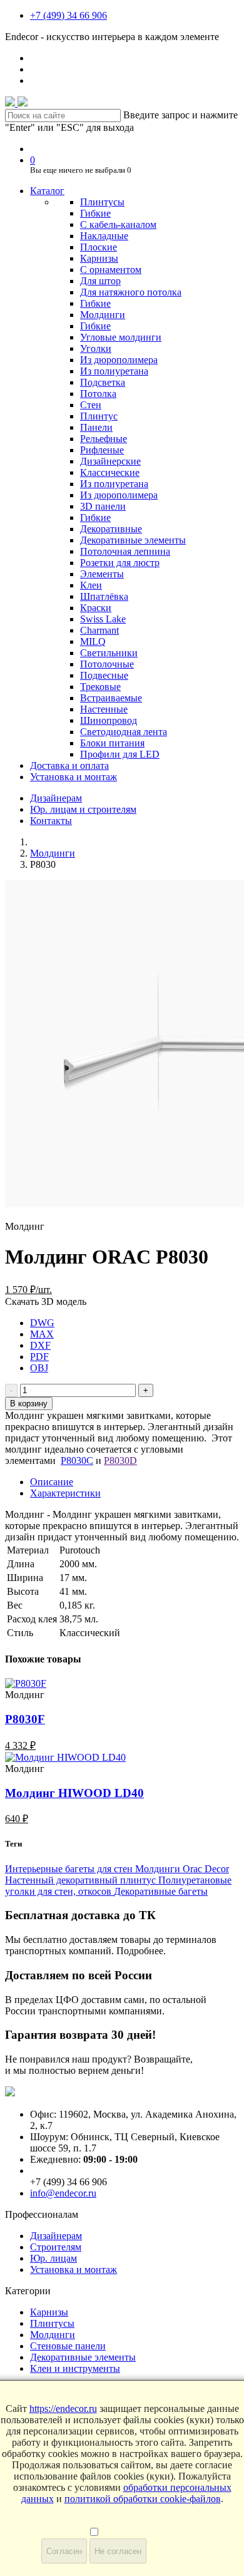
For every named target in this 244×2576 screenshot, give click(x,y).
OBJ (39, 1368)
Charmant (99, 630)
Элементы (102, 574)
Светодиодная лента (124, 732)
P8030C (77, 1461)
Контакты (51, 821)
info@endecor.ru (63, 2193)
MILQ (93, 641)
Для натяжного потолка (131, 292)
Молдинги (103, 315)
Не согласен (118, 2551)
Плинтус (99, 416)
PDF (39, 1357)
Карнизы (99, 258)
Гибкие (95, 213)
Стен (91, 405)
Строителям (56, 2247)
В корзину (29, 1404)
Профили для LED (120, 754)
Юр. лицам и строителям (83, 809)
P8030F (25, 1719)
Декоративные (111, 529)
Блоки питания (112, 743)
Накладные (104, 236)
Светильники (109, 653)
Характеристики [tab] (65, 1493)
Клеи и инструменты (75, 2368)
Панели (96, 427)
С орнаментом (111, 270)
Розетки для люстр (120, 563)
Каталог (47, 191)
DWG (42, 1323)
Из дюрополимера (119, 360)
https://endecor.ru (63, 2409)
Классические (110, 472)
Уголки (96, 348)
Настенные (104, 709)
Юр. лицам (53, 2258)
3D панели (103, 506)
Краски (96, 608)
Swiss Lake (103, 619)
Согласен (64, 2551)
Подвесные (104, 675)
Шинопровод (109, 720)
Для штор (100, 281)
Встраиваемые (111, 698)
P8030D (120, 1461)
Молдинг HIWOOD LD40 (74, 1793)
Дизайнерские (110, 461)
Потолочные (107, 664)
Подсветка (103, 382)
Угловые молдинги (121, 337)
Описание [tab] (52, 1482)
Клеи (91, 585)
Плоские (99, 247)
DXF (40, 1345)
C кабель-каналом (118, 224)
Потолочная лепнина (125, 551)
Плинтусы (102, 202)
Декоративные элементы (133, 540)
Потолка (98, 394)
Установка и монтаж (74, 777)
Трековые (100, 687)
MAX (42, 1334)
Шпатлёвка (104, 596)
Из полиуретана (114, 371)
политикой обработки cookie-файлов (143, 2499)
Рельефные (104, 439)
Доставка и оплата (69, 765)
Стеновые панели (68, 2346)
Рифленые (102, 450)
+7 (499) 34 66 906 (69, 15)
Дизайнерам (56, 798)
